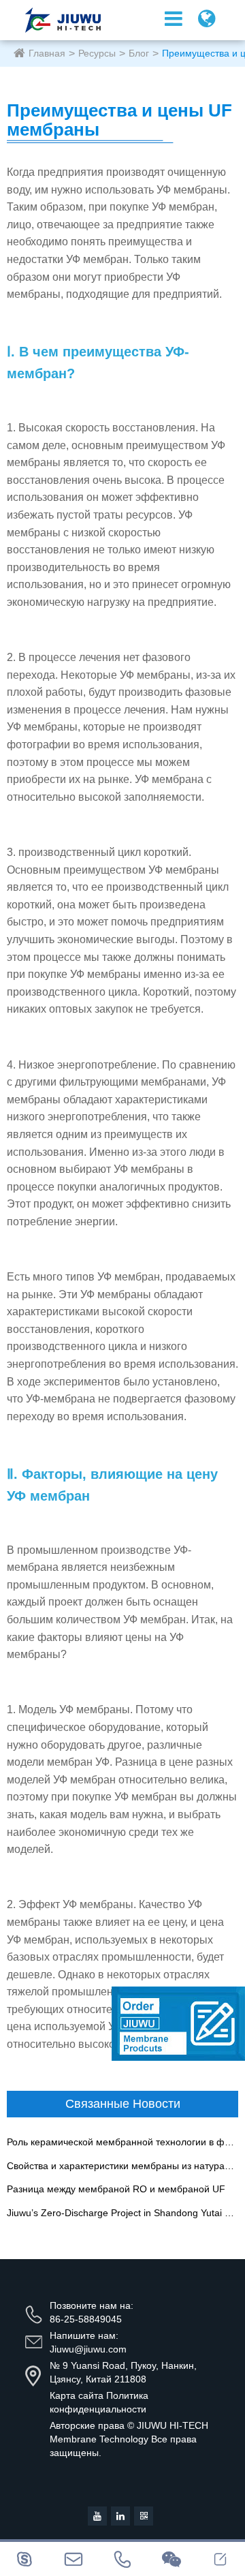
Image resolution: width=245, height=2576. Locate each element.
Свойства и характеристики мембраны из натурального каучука (122, 2166)
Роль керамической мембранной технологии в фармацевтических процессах (122, 2142)
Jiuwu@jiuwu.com (88, 2349)
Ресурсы (97, 53)
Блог (139, 53)
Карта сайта (77, 2395)
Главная (47, 53)
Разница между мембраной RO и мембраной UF (116, 2189)
